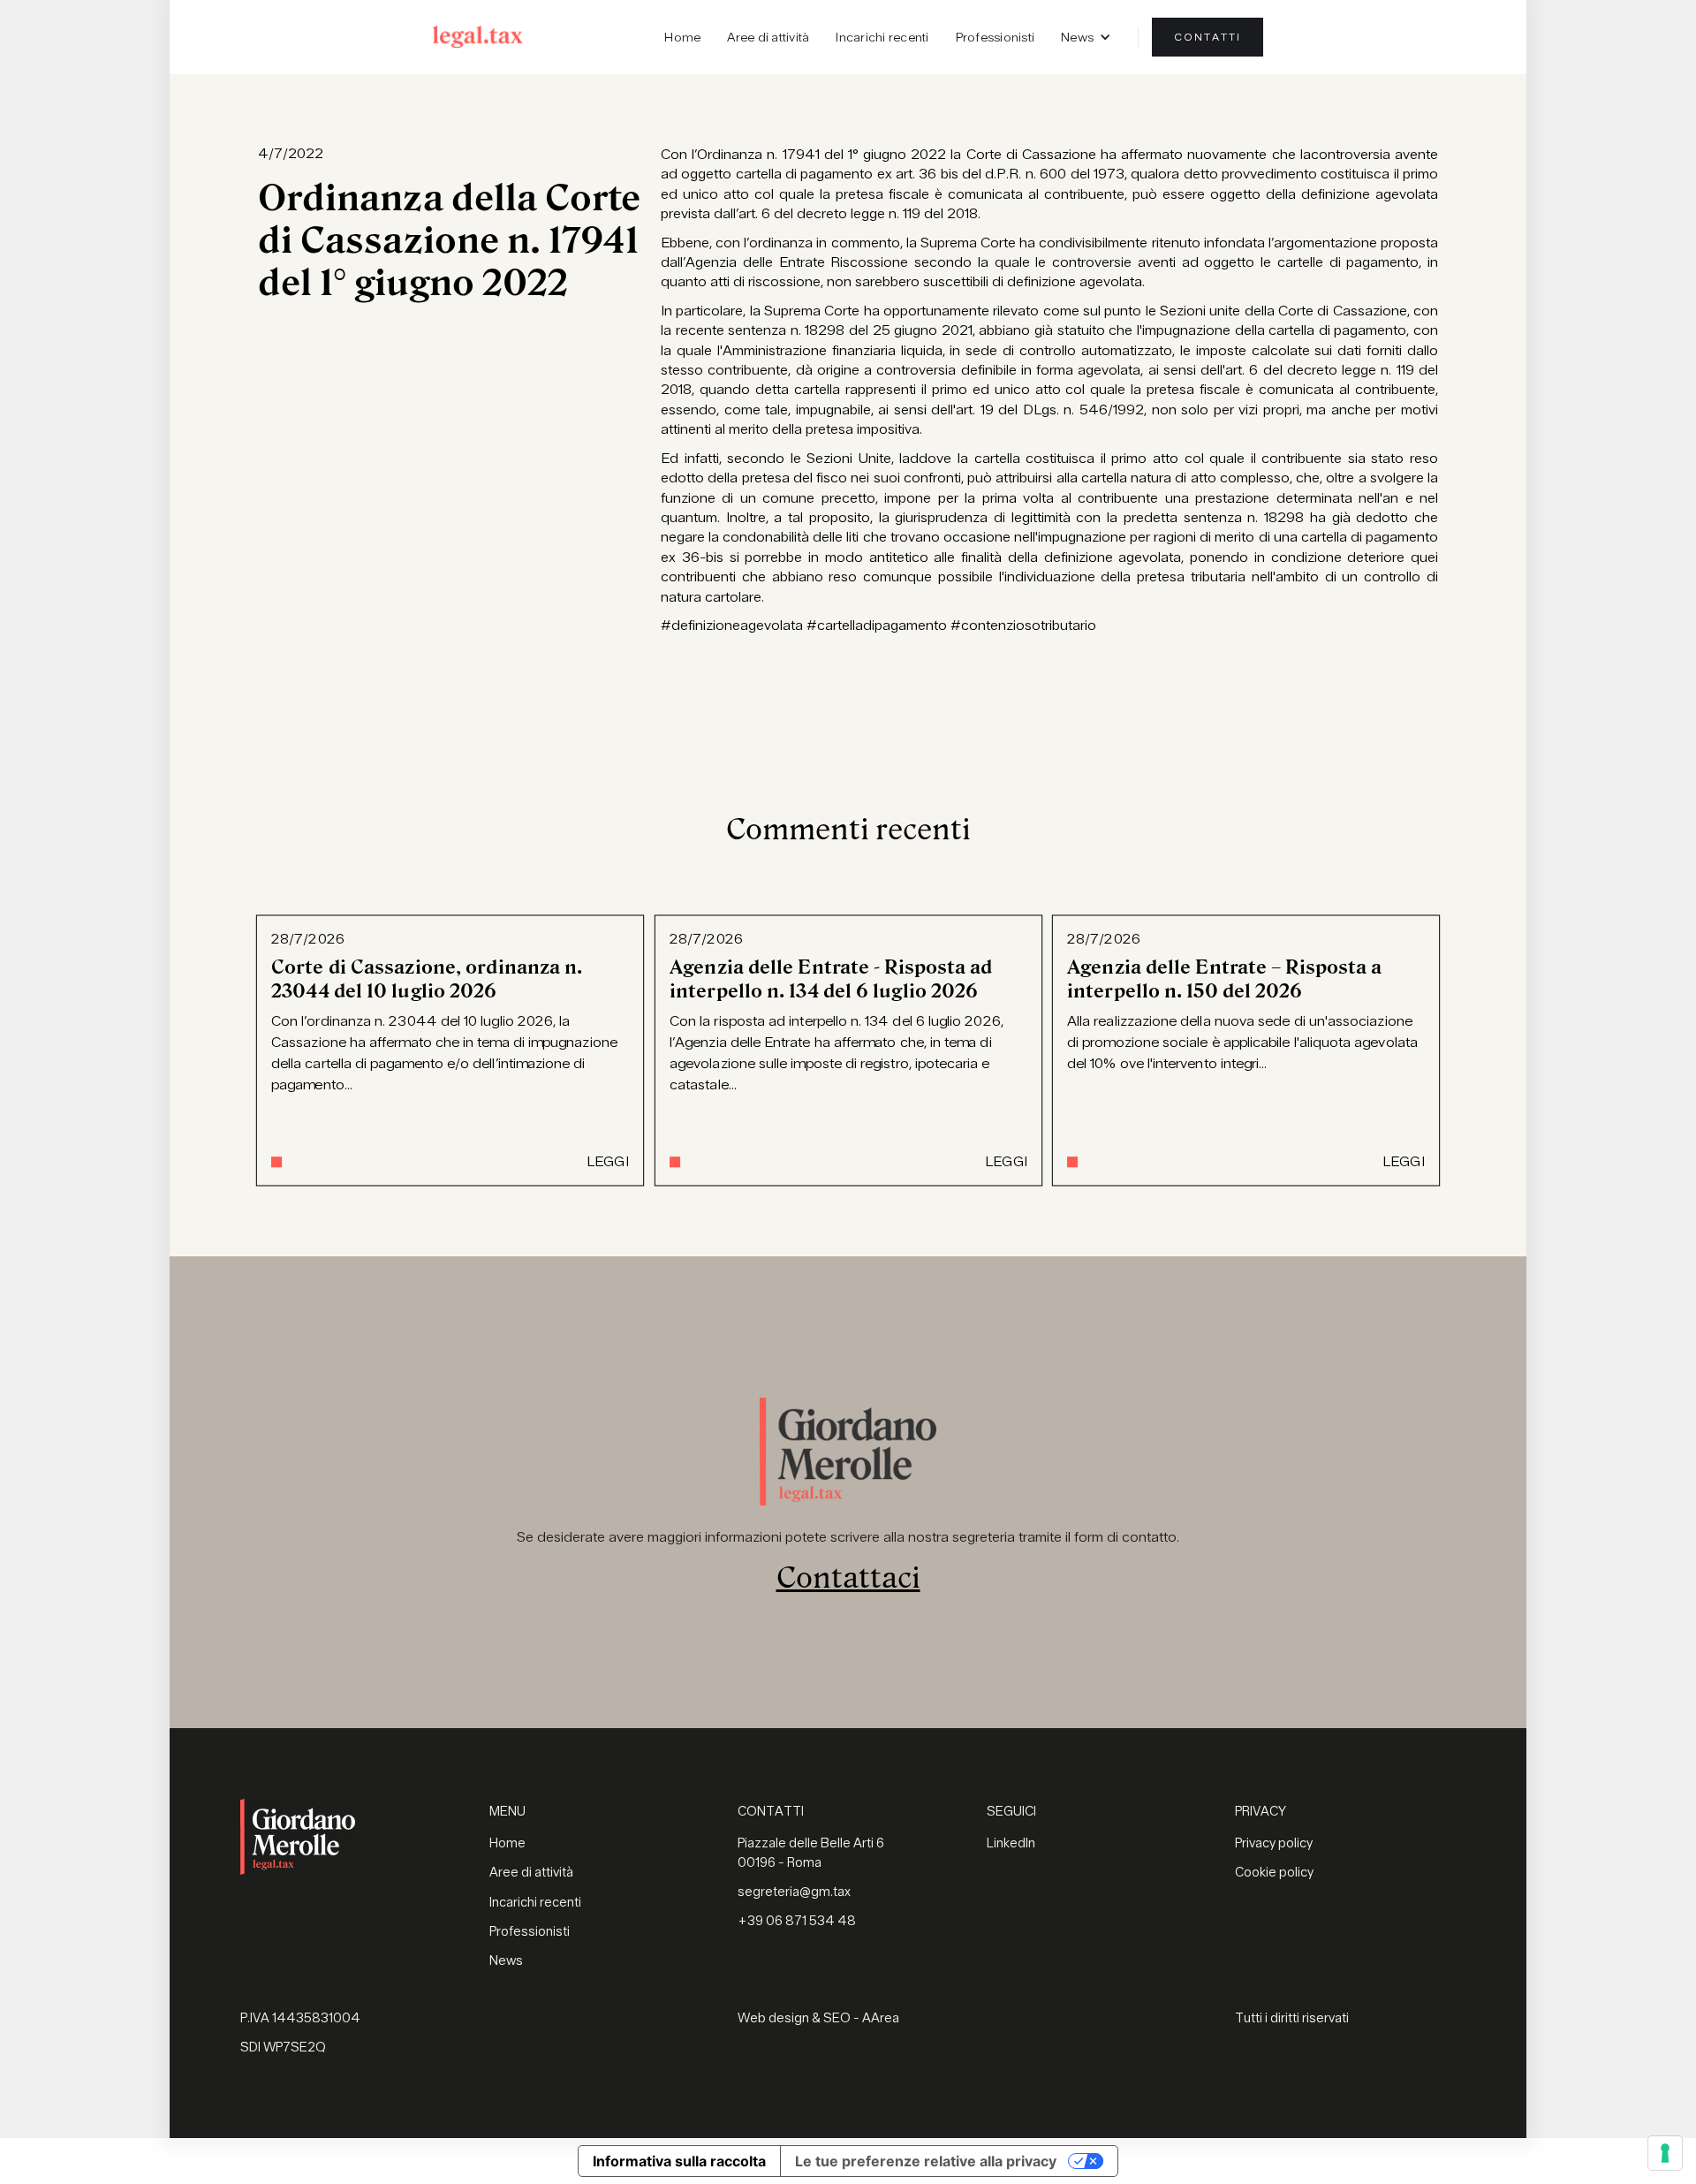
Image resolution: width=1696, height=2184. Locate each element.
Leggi (607, 1163)
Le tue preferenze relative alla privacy (926, 2161)
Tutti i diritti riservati (1292, 2018)
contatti (1208, 37)
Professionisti (996, 37)
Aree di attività (768, 37)
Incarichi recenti (882, 37)
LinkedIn (1011, 1843)
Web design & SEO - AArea (818, 2018)
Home (682, 37)
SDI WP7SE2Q (283, 2048)
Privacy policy (1274, 1843)
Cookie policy (1274, 1873)
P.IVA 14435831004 (300, 2018)
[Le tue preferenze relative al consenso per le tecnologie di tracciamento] (1665, 2153)
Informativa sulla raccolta (679, 2161)
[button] (1086, 37)
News (506, 1961)
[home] (478, 37)
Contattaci (848, 1578)
